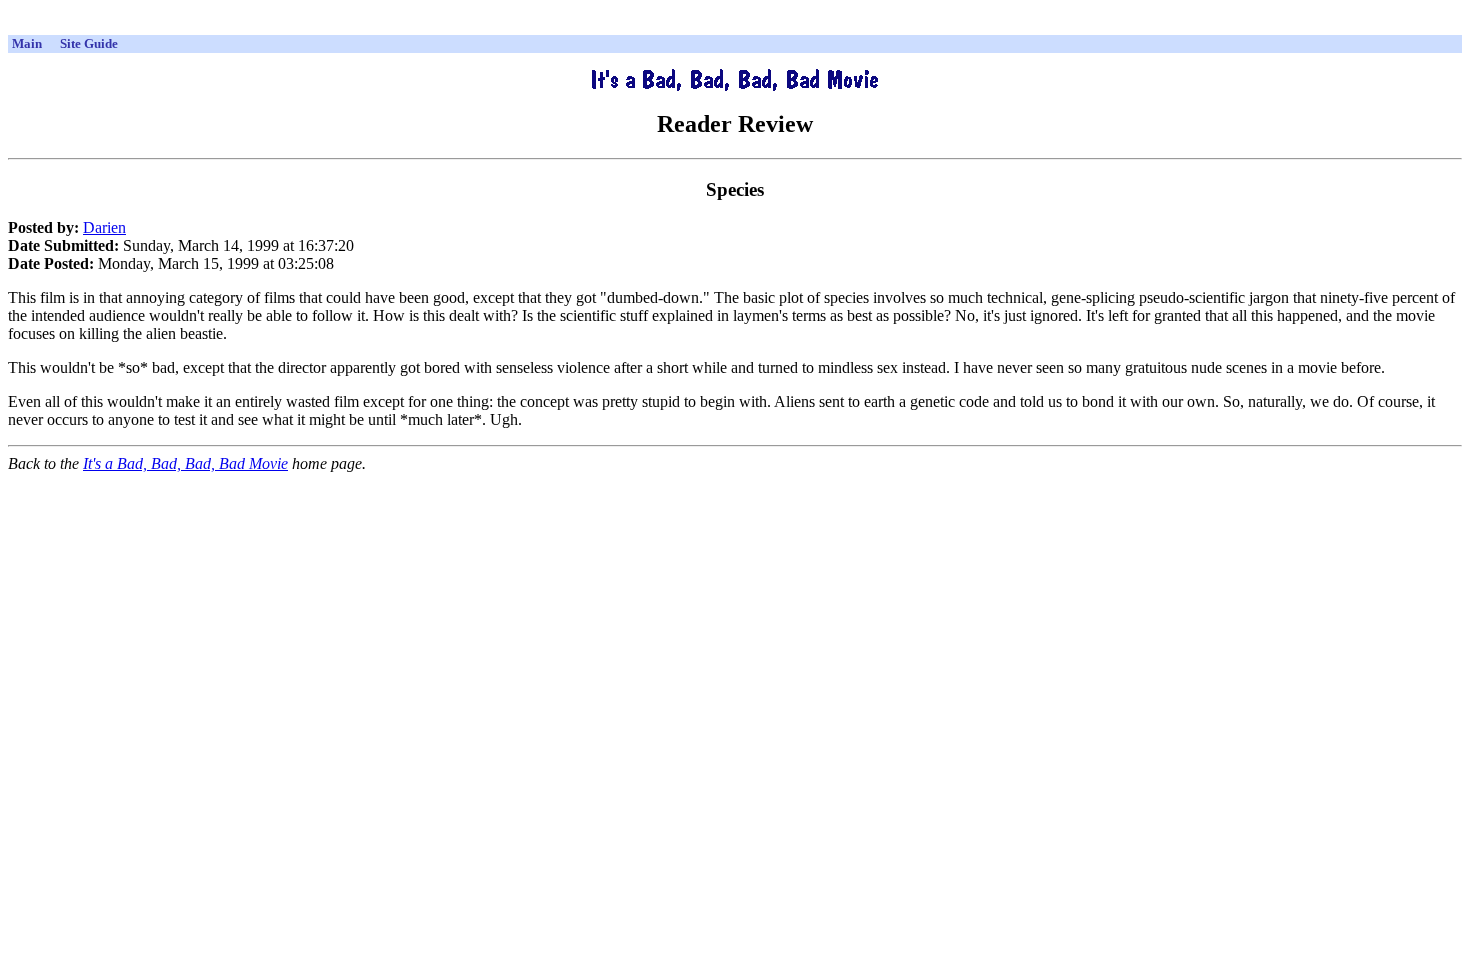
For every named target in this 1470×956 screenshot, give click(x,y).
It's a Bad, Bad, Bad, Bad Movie (185, 463)
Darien (104, 227)
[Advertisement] (735, 24)
